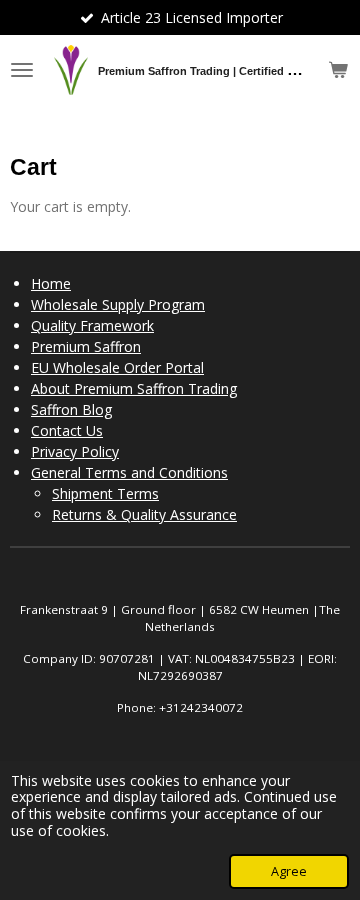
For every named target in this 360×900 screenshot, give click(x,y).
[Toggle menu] (22, 70)
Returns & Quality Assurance (144, 514)
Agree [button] (289, 871)
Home (51, 283)
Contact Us (67, 430)
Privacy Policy (75, 451)
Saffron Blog (71, 409)
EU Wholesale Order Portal (117, 367)
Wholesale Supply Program (118, 304)
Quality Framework (92, 325)
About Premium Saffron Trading (134, 388)
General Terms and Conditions (129, 472)
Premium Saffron (86, 346)
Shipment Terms (105, 493)
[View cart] (338, 70)
